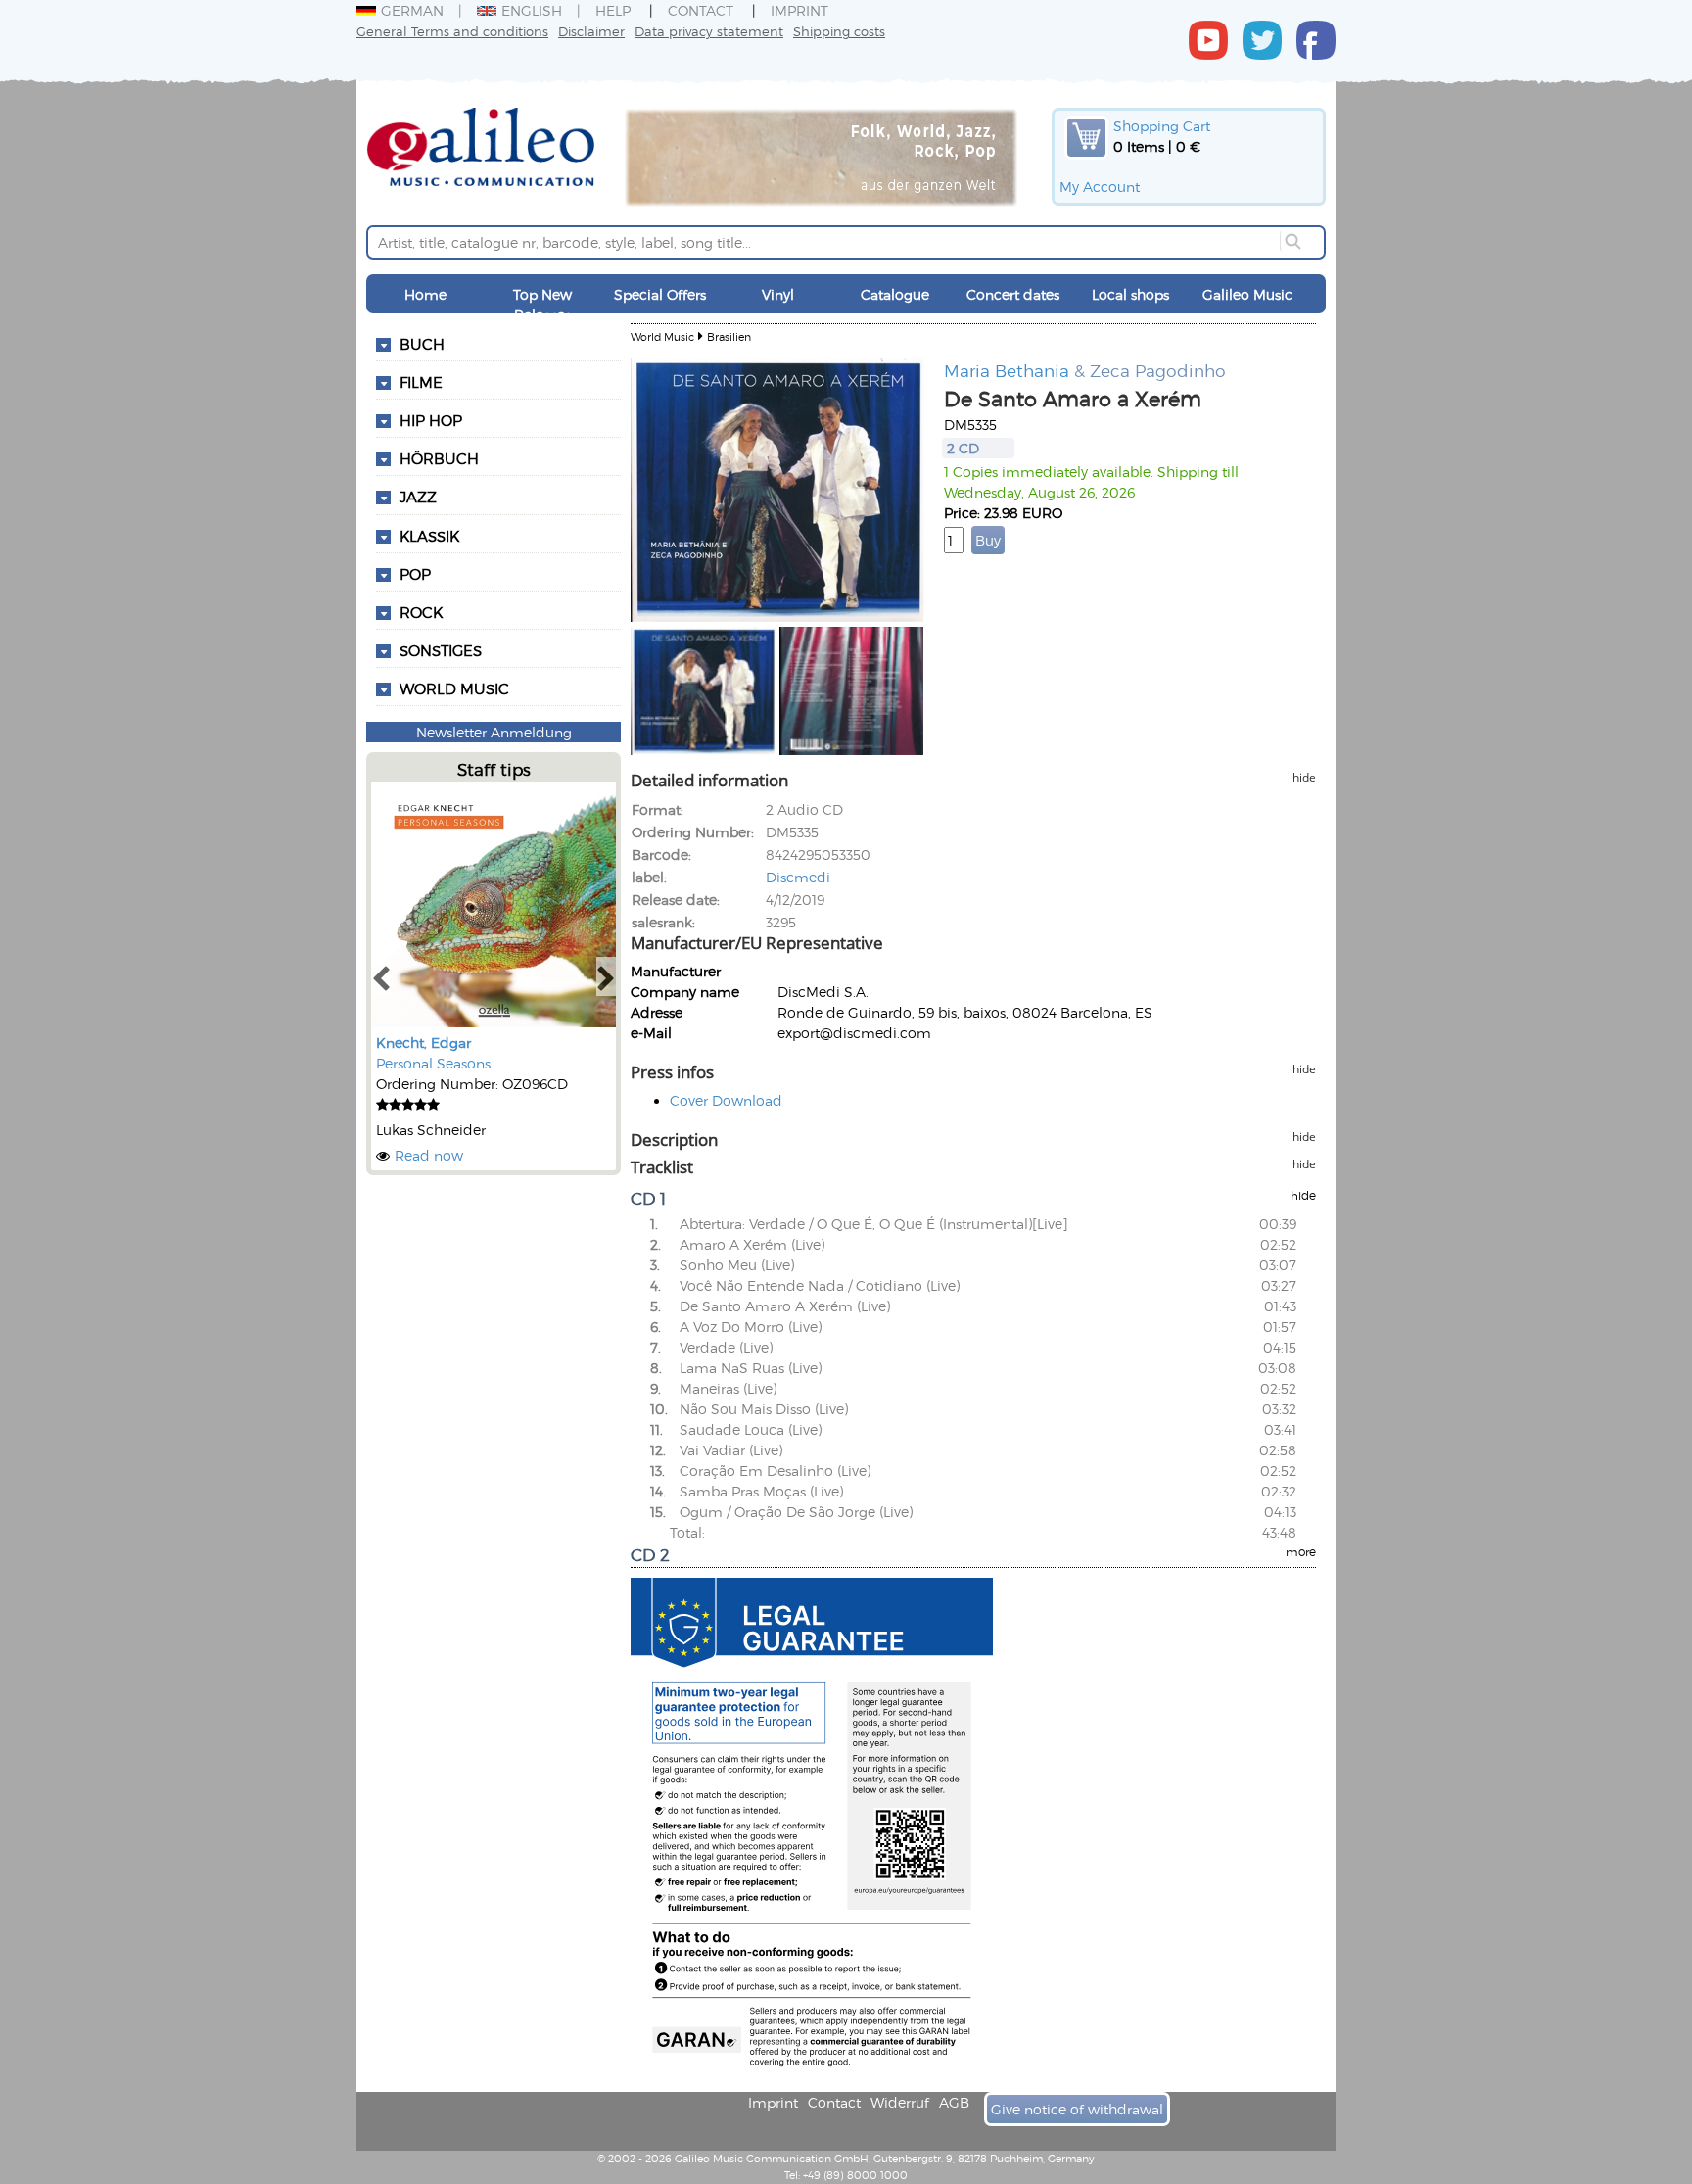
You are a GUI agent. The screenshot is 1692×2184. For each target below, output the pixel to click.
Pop (415, 574)
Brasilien (729, 336)
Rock (421, 612)
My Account (1100, 187)
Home (425, 294)
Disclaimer (591, 31)
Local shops (1130, 294)
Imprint (799, 10)
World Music (454, 688)
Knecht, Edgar (423, 1043)
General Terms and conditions (452, 31)
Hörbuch (439, 458)
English (532, 10)
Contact (701, 10)
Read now (429, 1155)
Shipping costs (839, 31)
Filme (421, 382)
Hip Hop (431, 420)
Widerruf (900, 2102)
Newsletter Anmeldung (494, 732)
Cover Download (726, 1100)
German (412, 10)
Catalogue (895, 294)
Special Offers (660, 294)
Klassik (429, 536)
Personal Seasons (433, 1063)
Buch (422, 344)
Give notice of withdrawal (1077, 2109)
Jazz (418, 497)
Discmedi (798, 877)
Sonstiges (441, 650)
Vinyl (778, 294)
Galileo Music (1247, 294)
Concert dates (1013, 294)
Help (613, 10)
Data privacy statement (709, 31)
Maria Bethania (1007, 370)
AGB (954, 2102)
